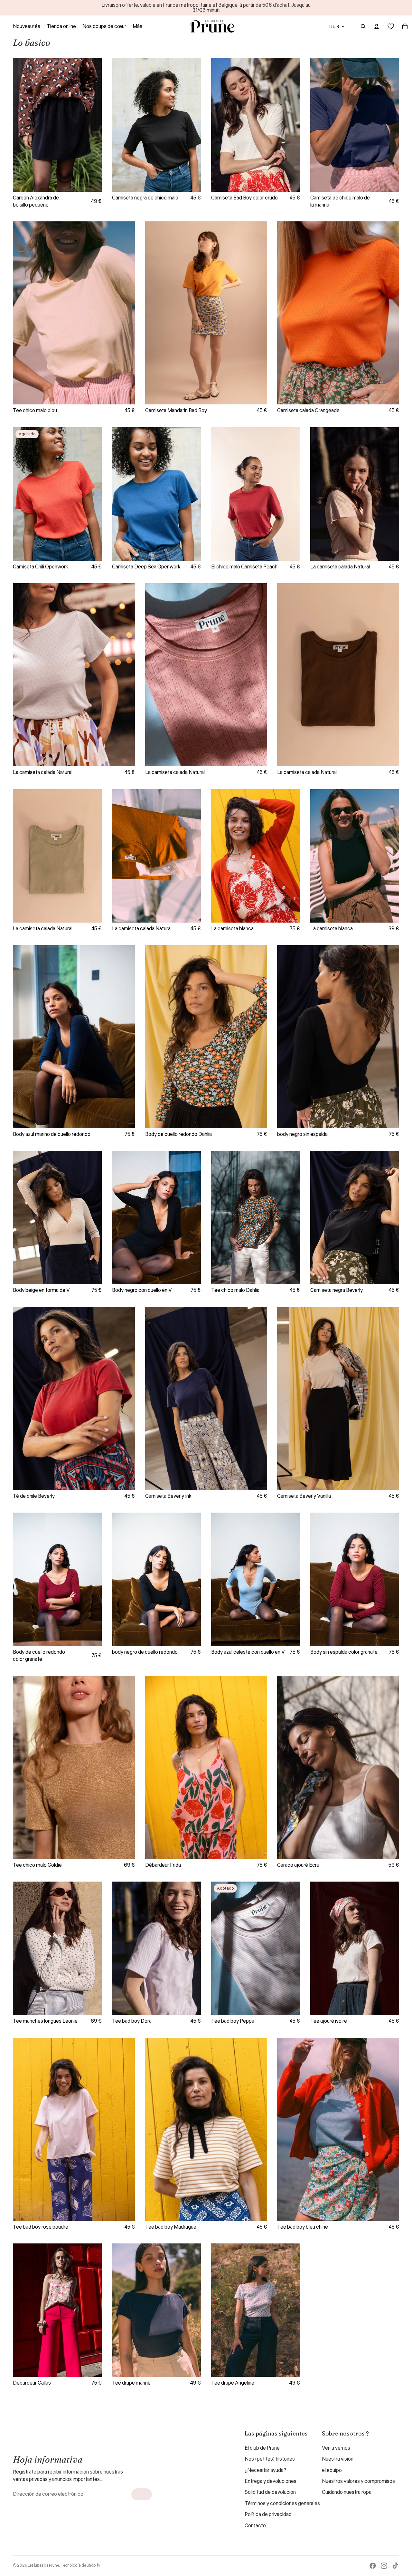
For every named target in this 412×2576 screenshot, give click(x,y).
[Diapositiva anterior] (23, 125)
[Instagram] (384, 2566)
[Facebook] (373, 2566)
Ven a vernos (336, 2448)
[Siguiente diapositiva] (92, 125)
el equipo (332, 2470)
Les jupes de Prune (43, 2566)
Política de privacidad (268, 2514)
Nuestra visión (338, 2459)
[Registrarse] (142, 2494)
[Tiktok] (395, 2566)
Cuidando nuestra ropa (347, 2492)
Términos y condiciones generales (282, 2503)
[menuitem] (137, 26)
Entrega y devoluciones (271, 2481)
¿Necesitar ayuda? (265, 2470)
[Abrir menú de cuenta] (377, 26)
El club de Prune (262, 2448)
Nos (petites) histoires (270, 2459)
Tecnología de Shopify (80, 2566)
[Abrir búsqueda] (363, 26)
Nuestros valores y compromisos (358, 2481)
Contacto (255, 2526)
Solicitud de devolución (270, 2492)
